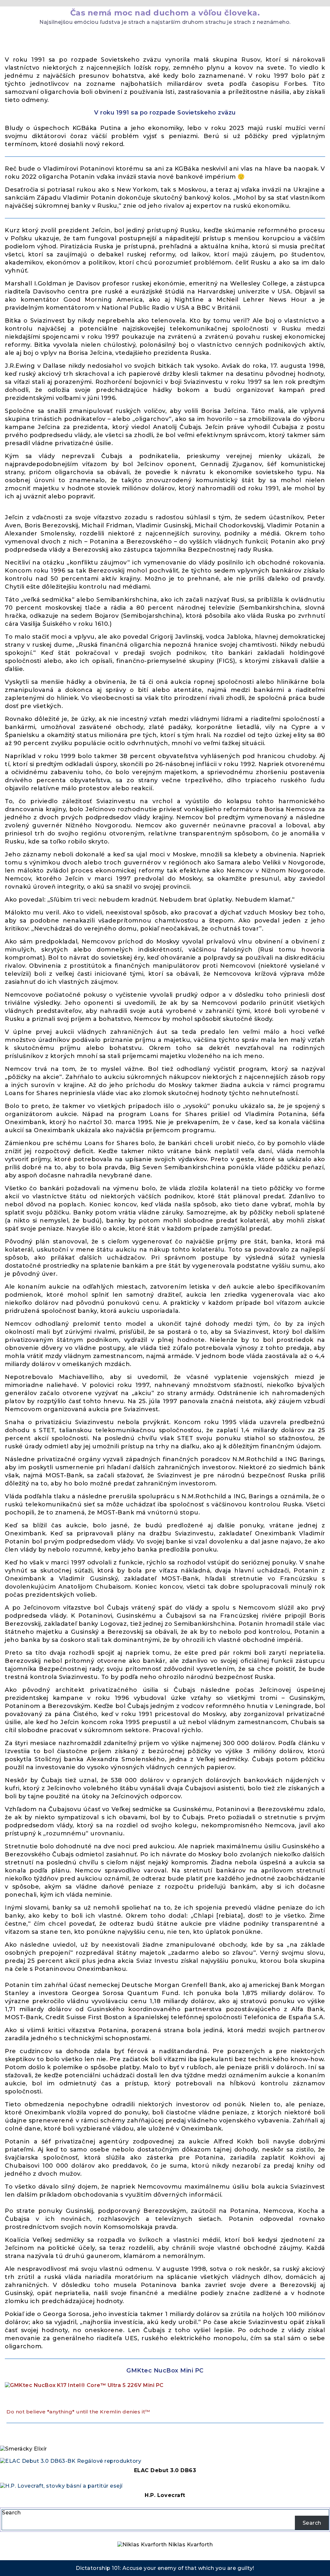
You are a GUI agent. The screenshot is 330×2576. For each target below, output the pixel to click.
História (150, 36)
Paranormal (23, 47)
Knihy (44, 36)
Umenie (180, 36)
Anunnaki (72, 36)
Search (11, 2513)
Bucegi (102, 36)
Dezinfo (209, 36)
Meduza (239, 36)
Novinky (18, 36)
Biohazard (272, 36)
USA (125, 36)
